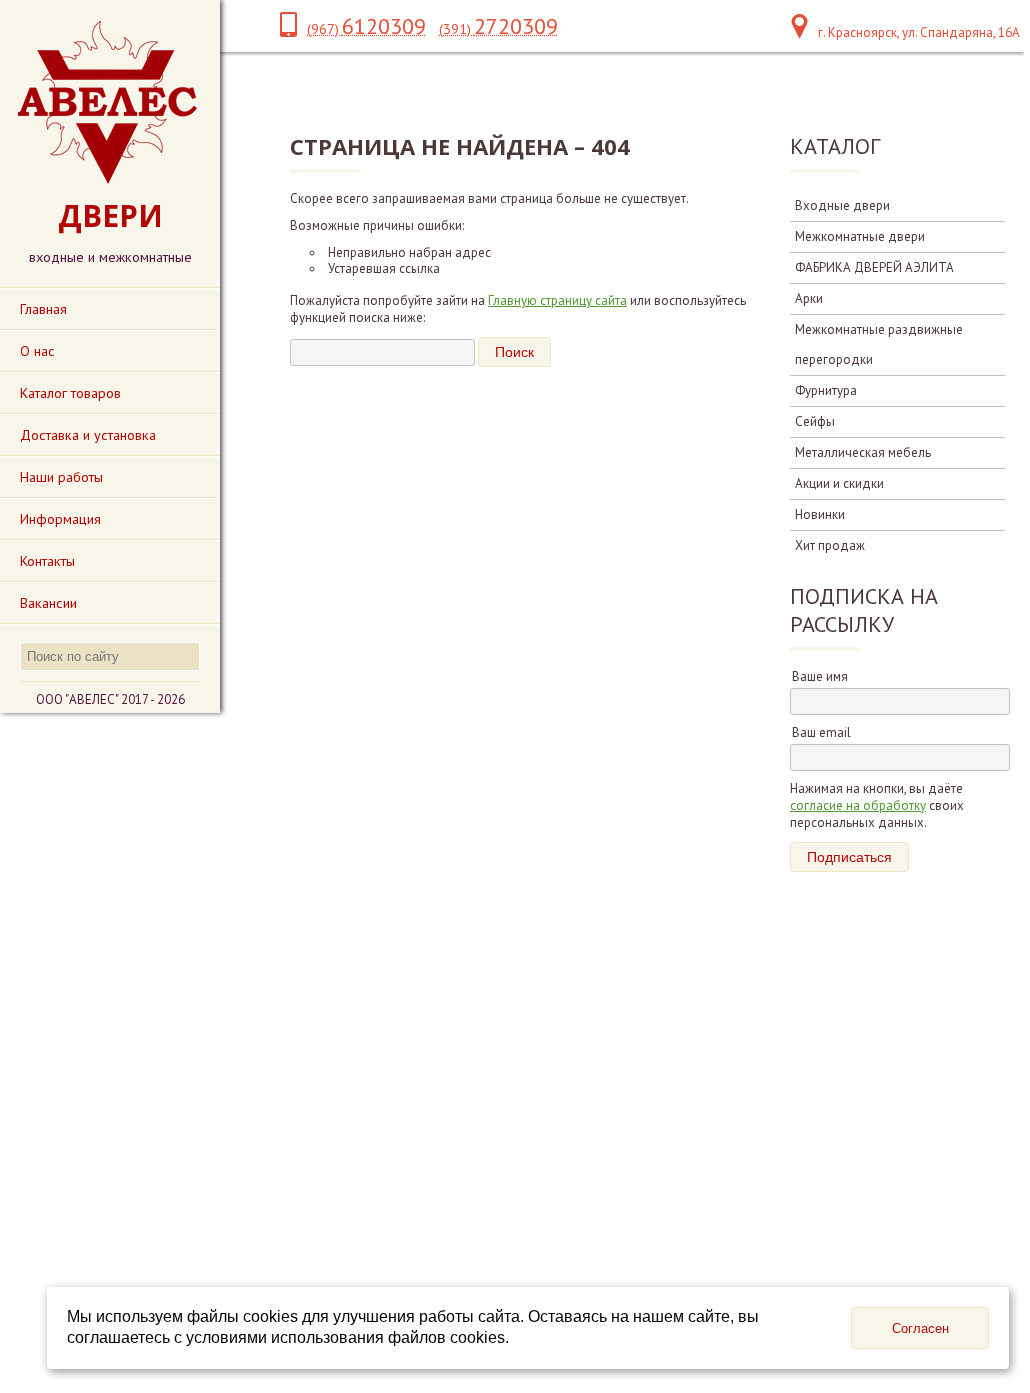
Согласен (920, 1328)
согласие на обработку (858, 805)
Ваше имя (820, 676)
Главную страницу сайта (557, 300)
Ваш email (821, 732)
